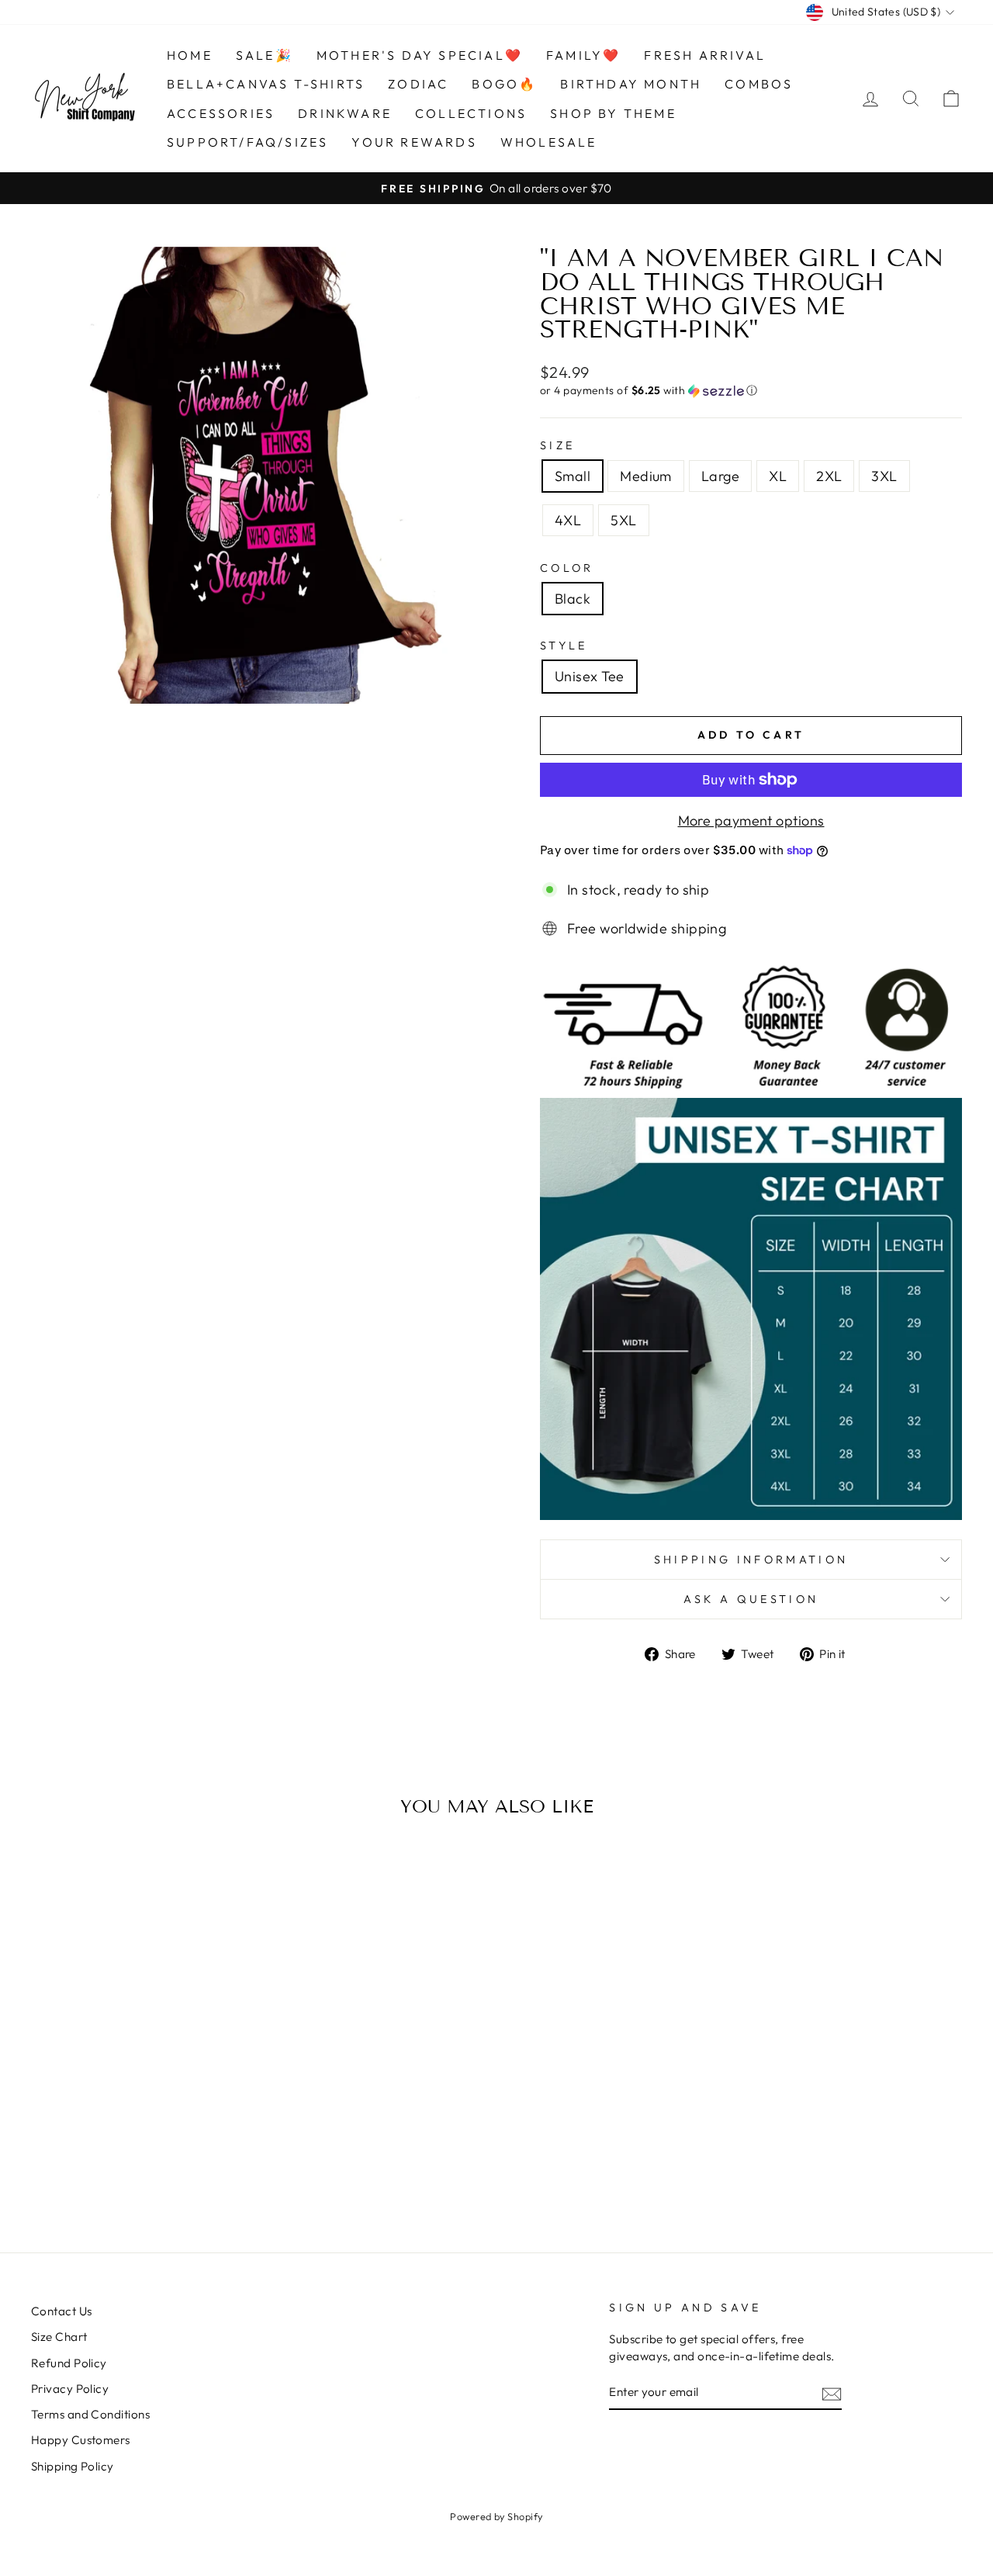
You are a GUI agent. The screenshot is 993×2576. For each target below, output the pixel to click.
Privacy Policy (70, 2389)
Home (190, 55)
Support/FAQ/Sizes (247, 142)
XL (778, 476)
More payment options (751, 821)
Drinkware (345, 113)
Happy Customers (81, 2440)
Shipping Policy (73, 2466)
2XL (829, 476)
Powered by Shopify (496, 2516)
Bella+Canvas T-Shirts (266, 84)
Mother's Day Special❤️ (420, 55)
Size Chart (59, 2337)
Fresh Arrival (705, 55)
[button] (751, 391)
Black (573, 599)
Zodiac (418, 84)
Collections (471, 113)
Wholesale (549, 142)
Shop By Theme (613, 113)
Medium (646, 476)
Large (720, 476)
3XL (884, 476)
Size (557, 445)
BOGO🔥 (504, 84)
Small (573, 476)
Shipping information (751, 1560)
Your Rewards (414, 142)
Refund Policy (69, 2363)
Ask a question (751, 1599)
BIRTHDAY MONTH (631, 84)
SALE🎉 (265, 55)
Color (567, 568)
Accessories (221, 113)
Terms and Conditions (90, 2414)
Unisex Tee (590, 676)
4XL (568, 520)
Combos (759, 84)
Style (564, 646)
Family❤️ (583, 55)
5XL (623, 520)
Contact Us (62, 2311)
